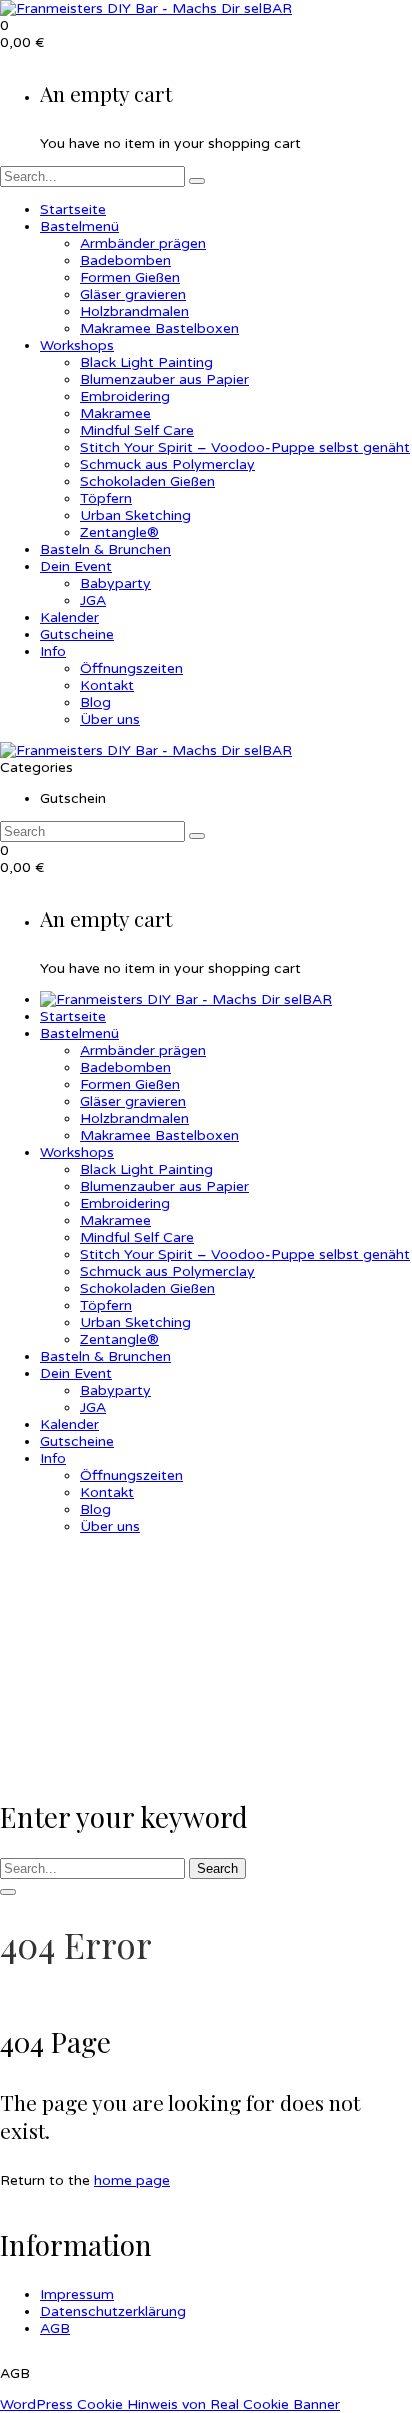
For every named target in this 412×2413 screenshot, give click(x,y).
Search (217, 1868)
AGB (55, 2328)
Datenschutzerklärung (113, 2311)
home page (132, 2180)
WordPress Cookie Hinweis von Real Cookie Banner (170, 2404)
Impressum (77, 2294)
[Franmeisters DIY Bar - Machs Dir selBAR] (146, 8)
